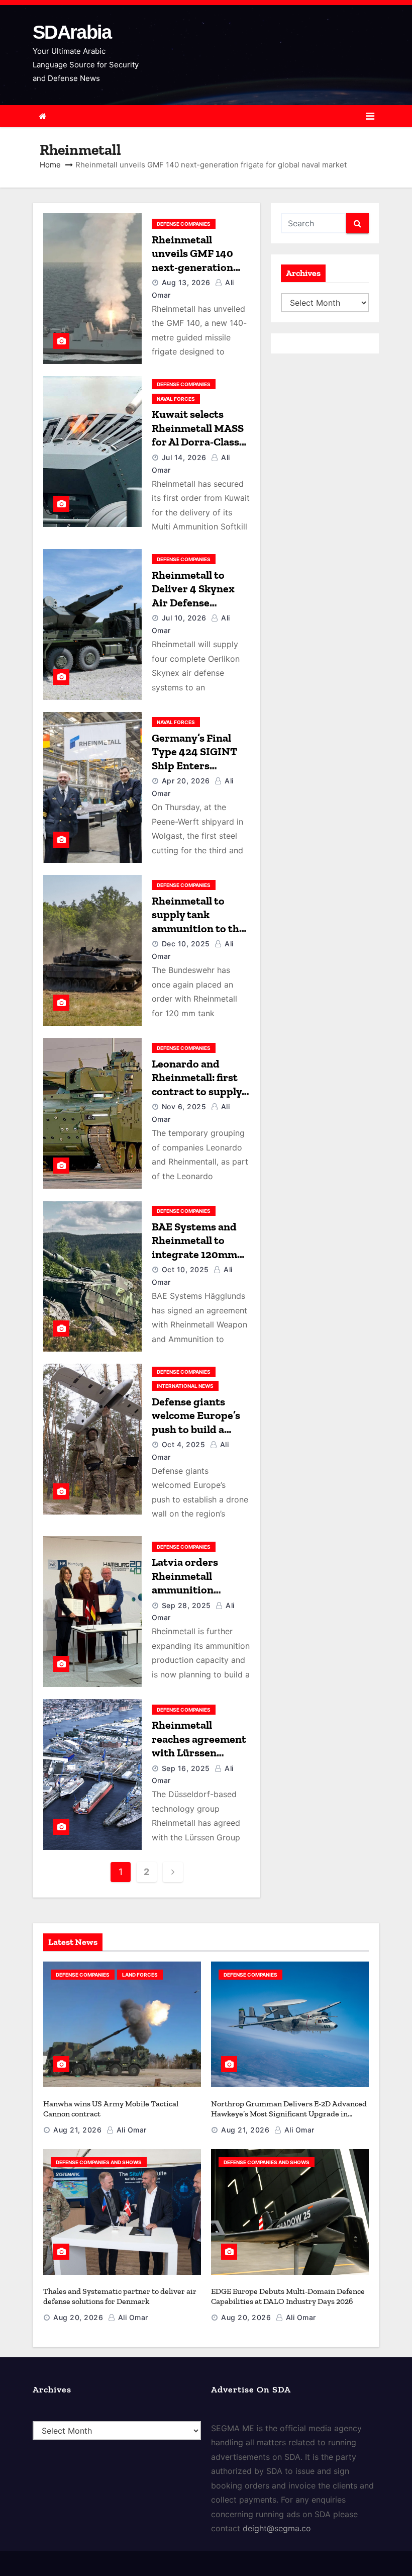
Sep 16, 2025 (186, 1768)
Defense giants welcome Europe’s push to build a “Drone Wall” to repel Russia (196, 1429)
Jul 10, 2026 (184, 618)
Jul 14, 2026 (184, 457)
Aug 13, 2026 (186, 282)
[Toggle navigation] (370, 116)
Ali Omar (130, 2130)
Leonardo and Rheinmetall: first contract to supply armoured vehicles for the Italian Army (201, 1091)
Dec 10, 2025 (186, 944)
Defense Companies (184, 224)
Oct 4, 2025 (184, 1444)
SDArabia (72, 32)
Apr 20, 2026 (186, 781)
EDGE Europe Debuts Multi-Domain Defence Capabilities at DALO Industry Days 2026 (288, 2296)
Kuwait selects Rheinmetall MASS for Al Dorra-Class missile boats (198, 435)
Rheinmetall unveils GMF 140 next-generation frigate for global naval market (194, 267)
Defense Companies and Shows (99, 2162)
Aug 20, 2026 (78, 2317)
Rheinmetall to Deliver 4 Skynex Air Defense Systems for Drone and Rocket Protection (197, 610)
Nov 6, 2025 (184, 1106)
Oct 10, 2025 (185, 1269)
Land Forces (140, 1975)
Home (50, 165)
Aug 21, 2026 (77, 2130)
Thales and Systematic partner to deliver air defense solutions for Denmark (120, 2296)
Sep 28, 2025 (186, 1605)
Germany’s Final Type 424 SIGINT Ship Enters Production (194, 759)
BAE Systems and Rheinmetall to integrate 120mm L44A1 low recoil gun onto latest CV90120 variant (194, 1261)
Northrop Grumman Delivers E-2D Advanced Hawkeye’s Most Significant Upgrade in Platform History (289, 2114)
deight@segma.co (277, 2528)
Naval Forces (176, 399)
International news (185, 1386)
